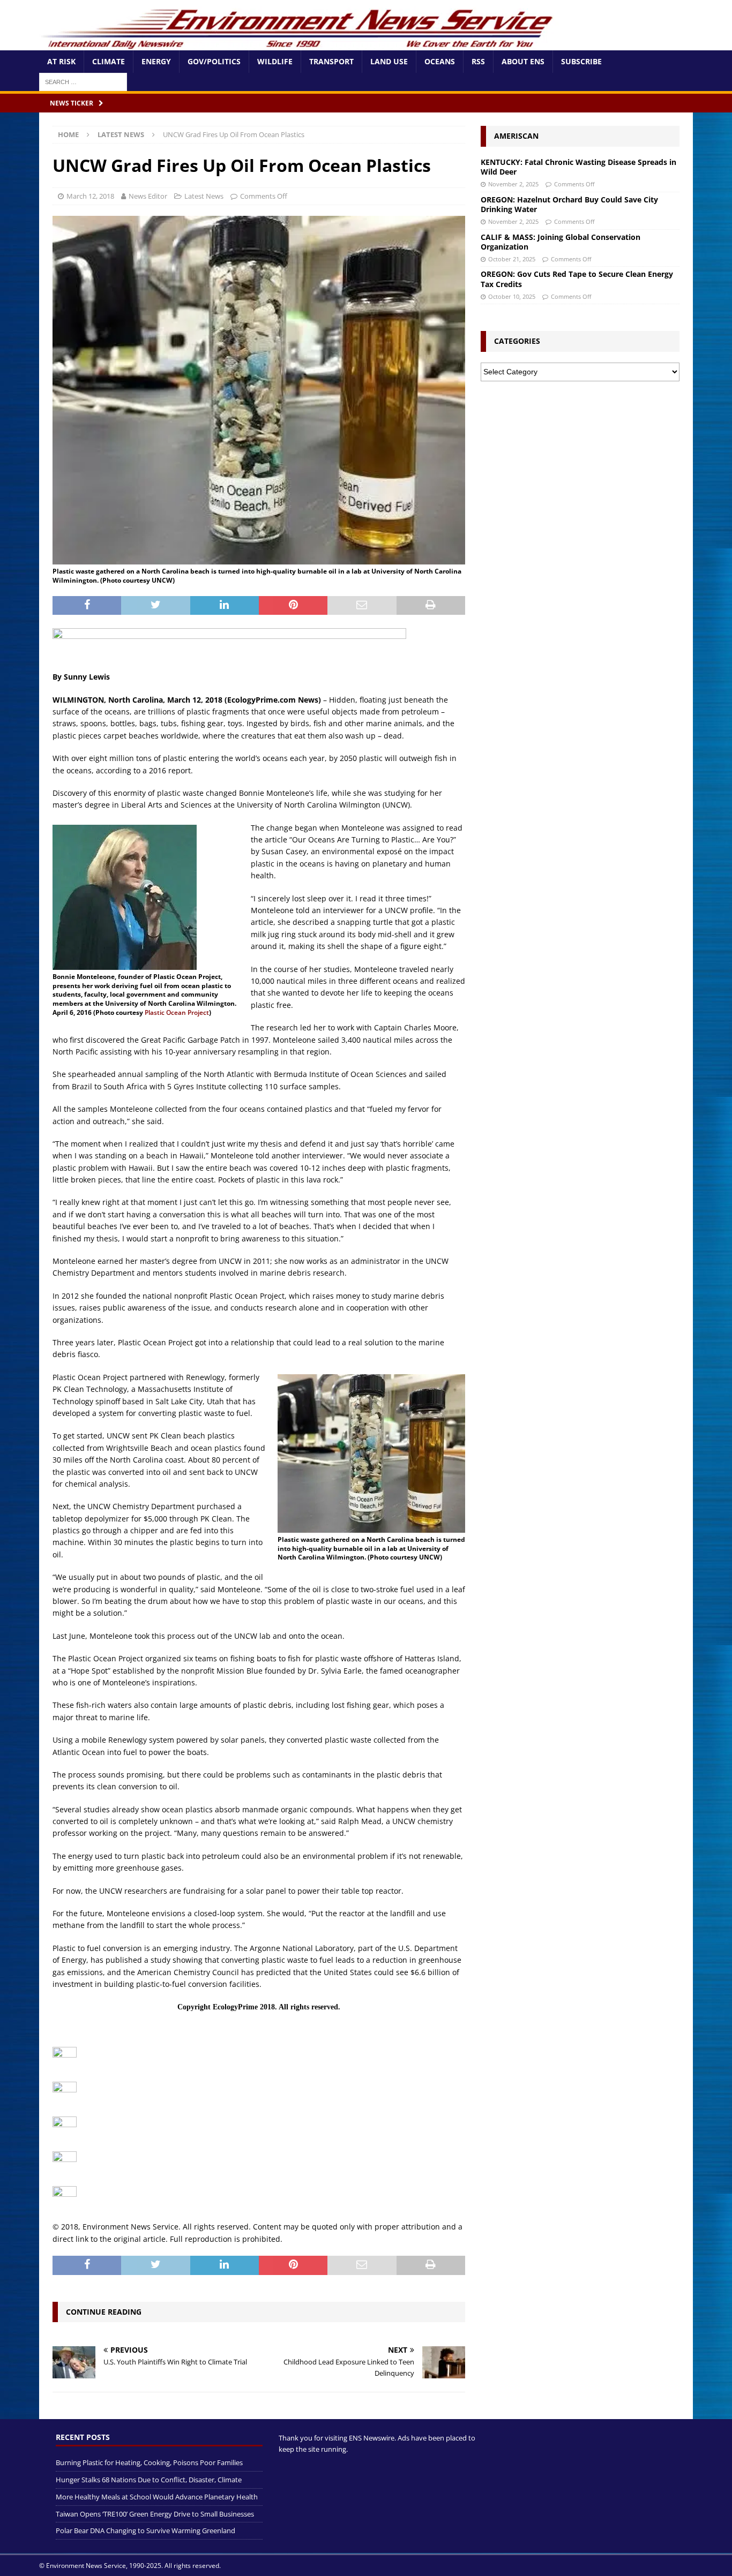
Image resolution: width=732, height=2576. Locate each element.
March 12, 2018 (90, 196)
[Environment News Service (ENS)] (299, 44)
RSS (478, 61)
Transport (331, 61)
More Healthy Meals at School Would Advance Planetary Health (157, 2497)
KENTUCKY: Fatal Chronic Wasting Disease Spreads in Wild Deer (578, 167)
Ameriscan (516, 136)
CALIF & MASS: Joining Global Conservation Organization (561, 242)
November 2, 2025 (513, 184)
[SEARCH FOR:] (83, 81)
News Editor (148, 196)
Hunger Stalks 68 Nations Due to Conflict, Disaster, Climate (149, 2480)
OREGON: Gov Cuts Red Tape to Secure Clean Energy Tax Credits (577, 279)
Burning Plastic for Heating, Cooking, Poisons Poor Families (149, 2463)
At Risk (61, 61)
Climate (109, 61)
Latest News (204, 196)
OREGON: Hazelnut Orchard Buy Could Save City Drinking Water (569, 204)
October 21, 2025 (512, 259)
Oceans (440, 61)
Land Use (389, 61)
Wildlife (275, 61)
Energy (156, 61)
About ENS (523, 61)
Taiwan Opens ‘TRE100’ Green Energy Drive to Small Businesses (155, 2514)
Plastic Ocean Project (177, 1012)
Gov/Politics (214, 61)
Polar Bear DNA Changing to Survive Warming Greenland (145, 2531)
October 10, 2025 (512, 296)
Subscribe (581, 61)
